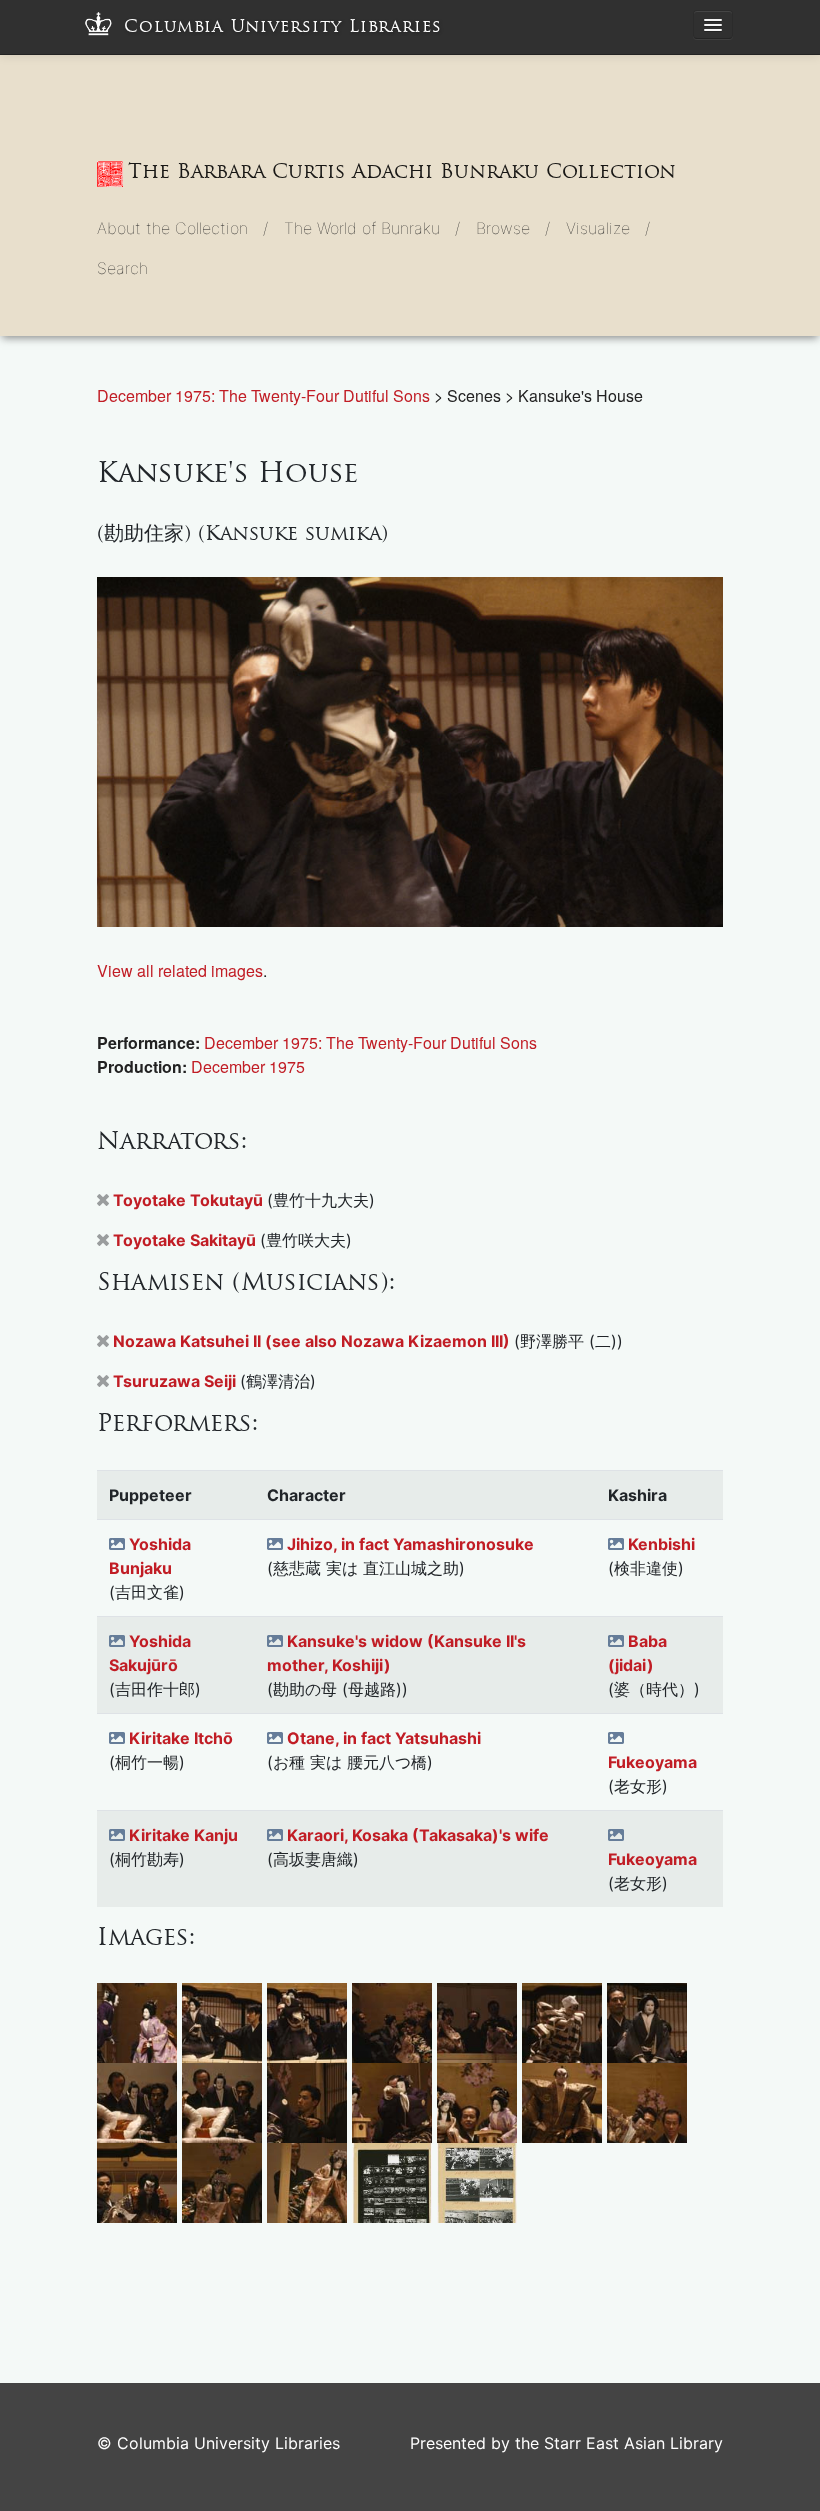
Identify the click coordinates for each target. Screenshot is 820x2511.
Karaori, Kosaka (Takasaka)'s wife (418, 1835)
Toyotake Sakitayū (186, 1240)
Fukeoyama (652, 1762)
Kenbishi (661, 1544)
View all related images (180, 970)
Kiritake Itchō (181, 1738)
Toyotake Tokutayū (190, 1200)
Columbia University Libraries (283, 26)
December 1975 (248, 1066)
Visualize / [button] (608, 228)
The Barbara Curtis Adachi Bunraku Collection (402, 171)
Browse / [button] (513, 228)
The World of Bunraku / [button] (372, 228)
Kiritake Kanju (183, 1835)
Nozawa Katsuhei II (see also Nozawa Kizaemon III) (313, 1341)
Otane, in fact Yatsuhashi (384, 1738)
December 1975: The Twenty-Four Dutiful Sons (265, 395)
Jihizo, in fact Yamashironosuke (410, 1544)
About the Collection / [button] (182, 228)
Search (122, 268)
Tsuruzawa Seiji (176, 1381)
